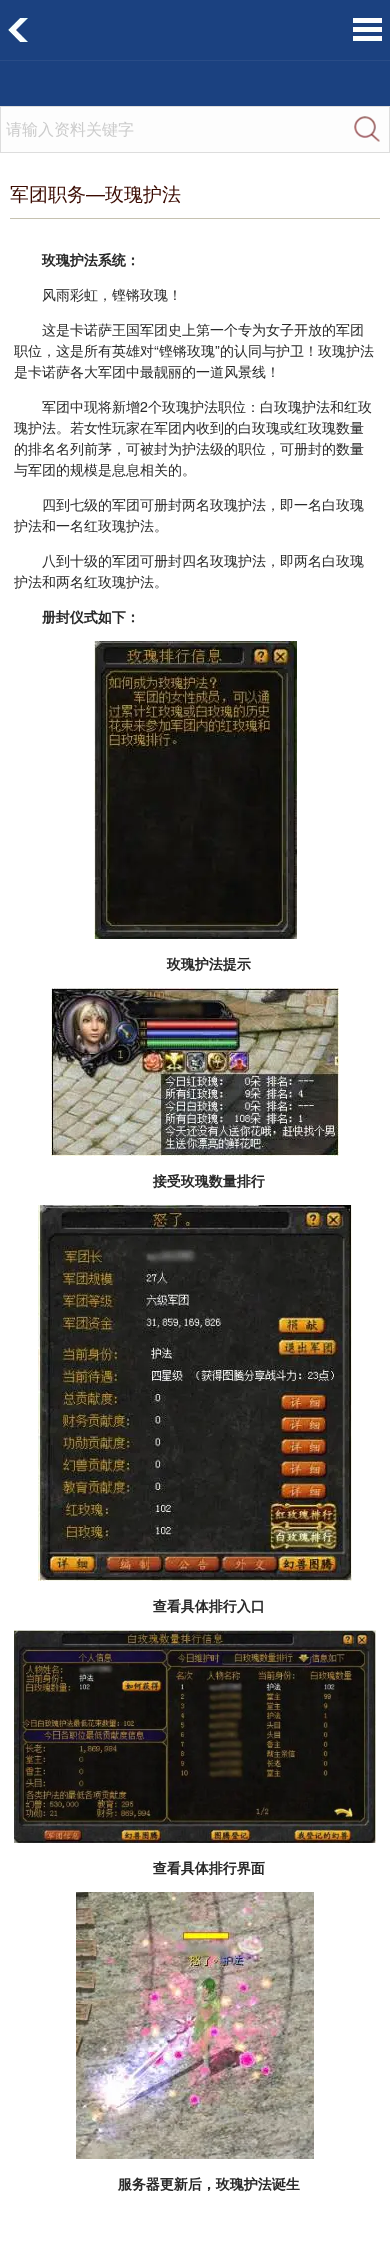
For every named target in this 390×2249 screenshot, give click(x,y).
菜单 (367, 29)
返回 (18, 30)
